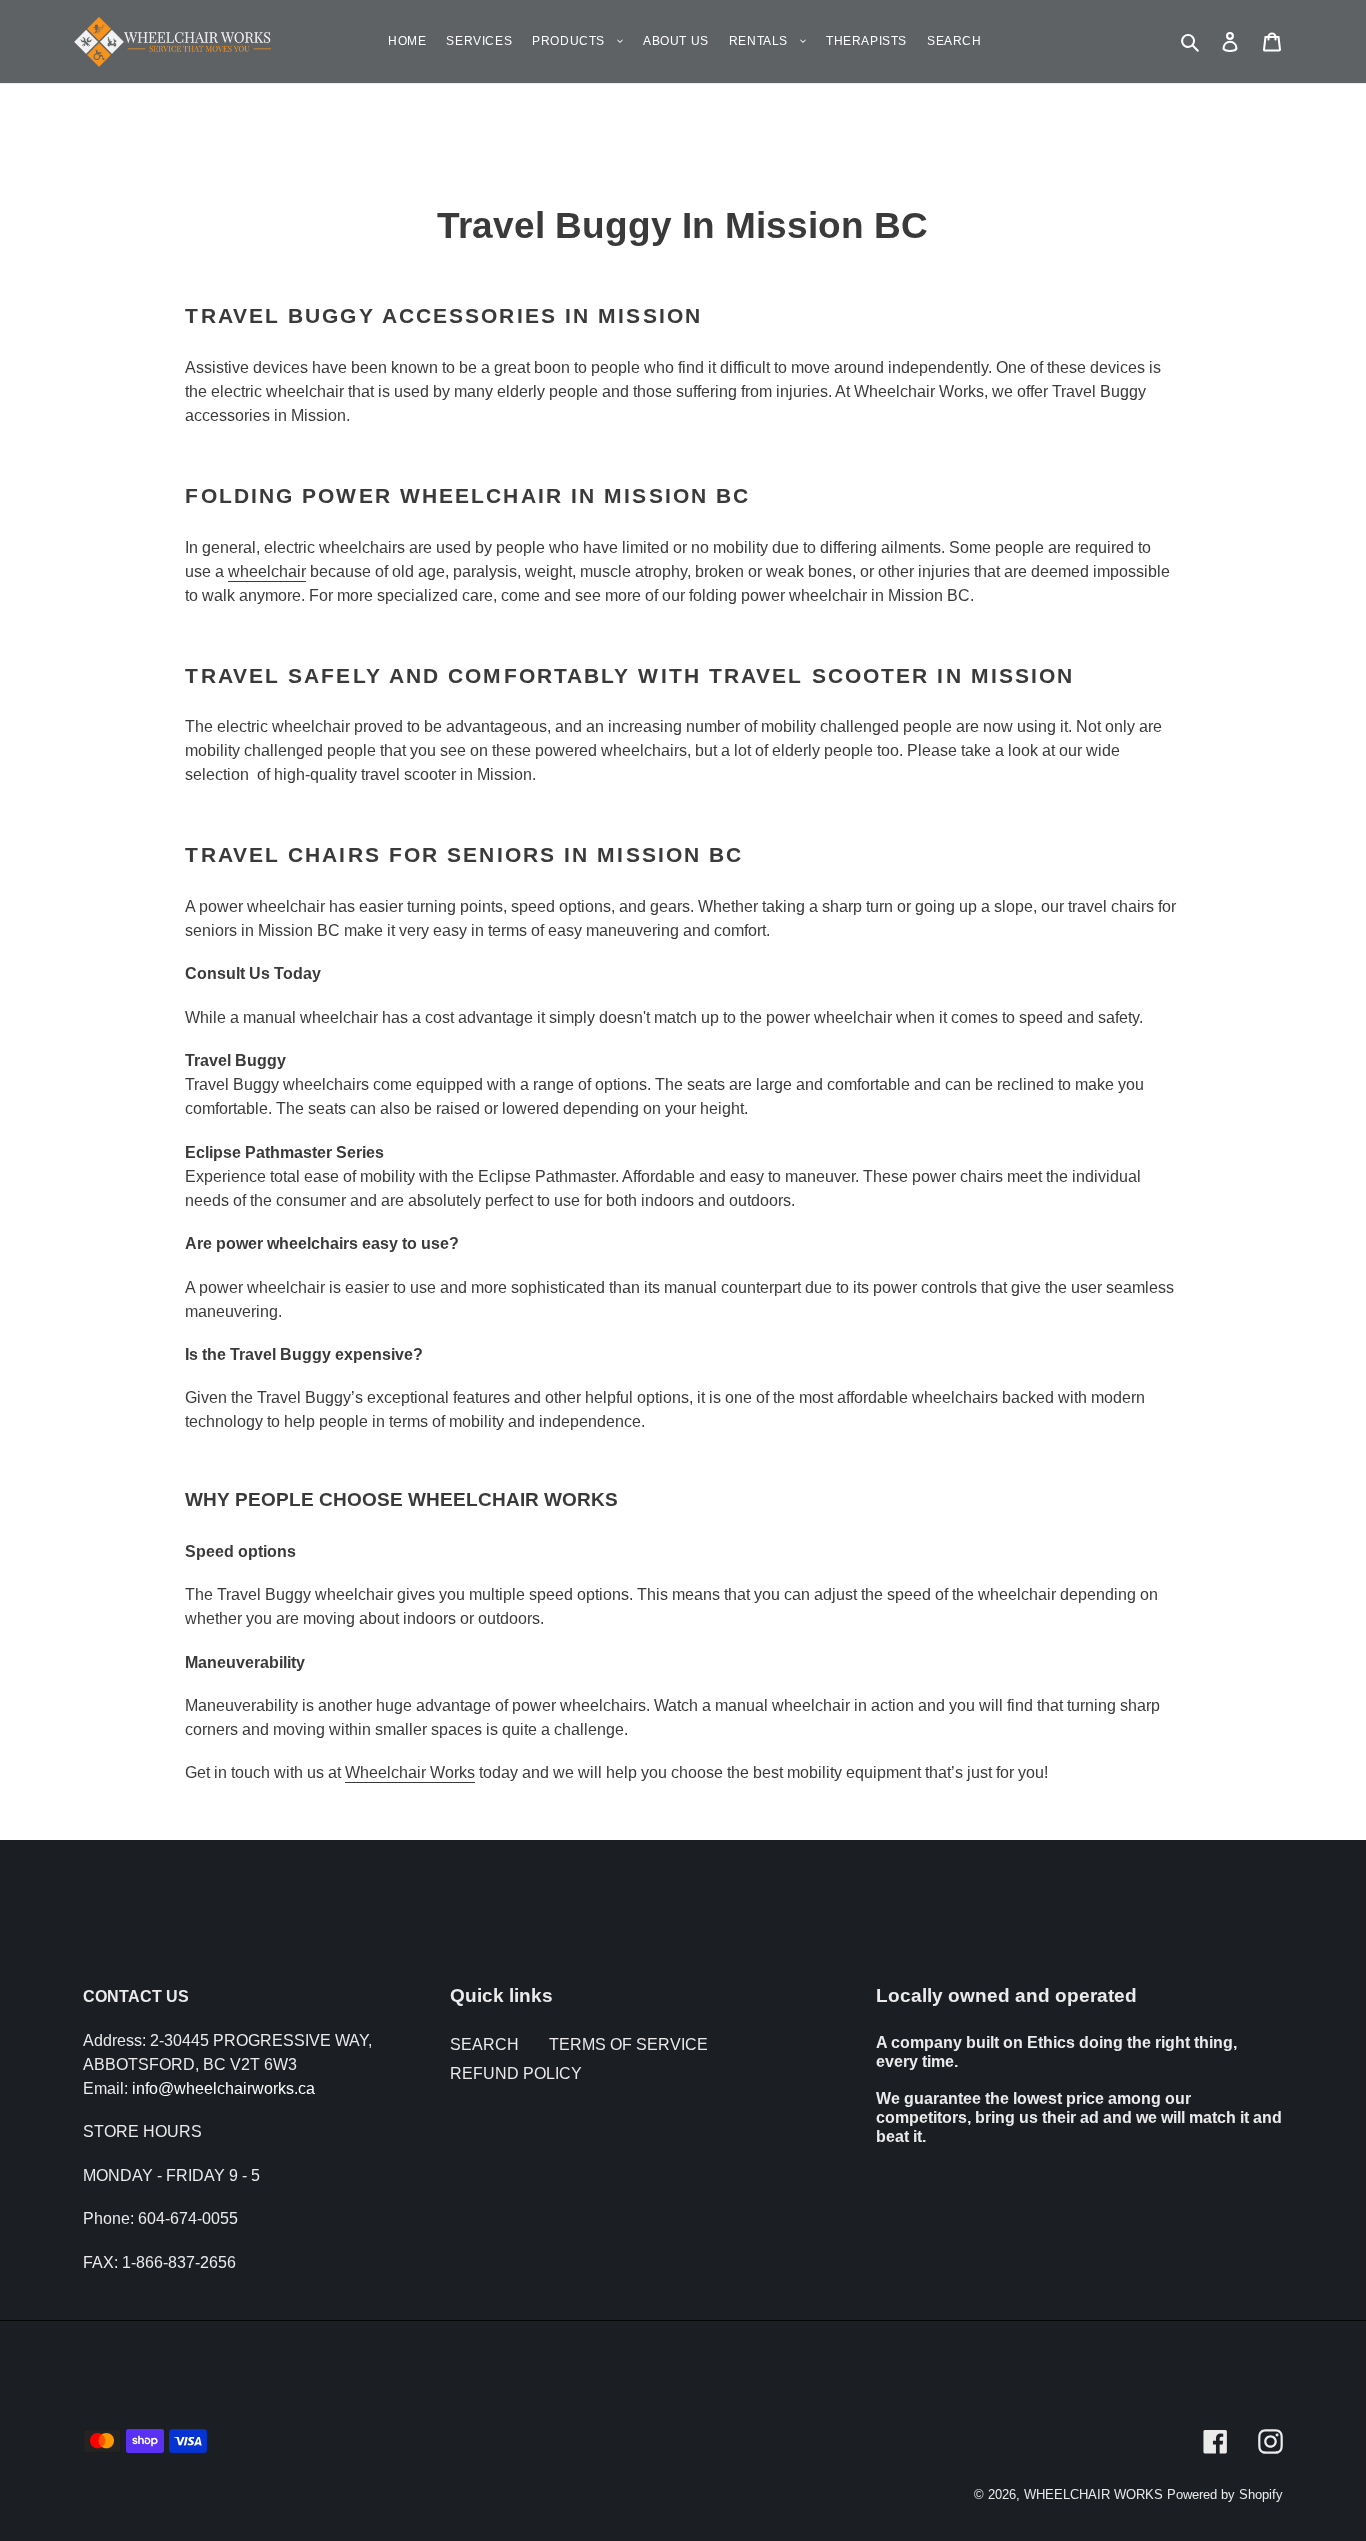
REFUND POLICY (516, 2073)
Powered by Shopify (1225, 2494)
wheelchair (267, 571)
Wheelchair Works (410, 1772)
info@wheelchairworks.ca (223, 2088)
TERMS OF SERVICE (628, 2044)
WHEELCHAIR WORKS (1093, 2494)
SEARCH (484, 2044)
